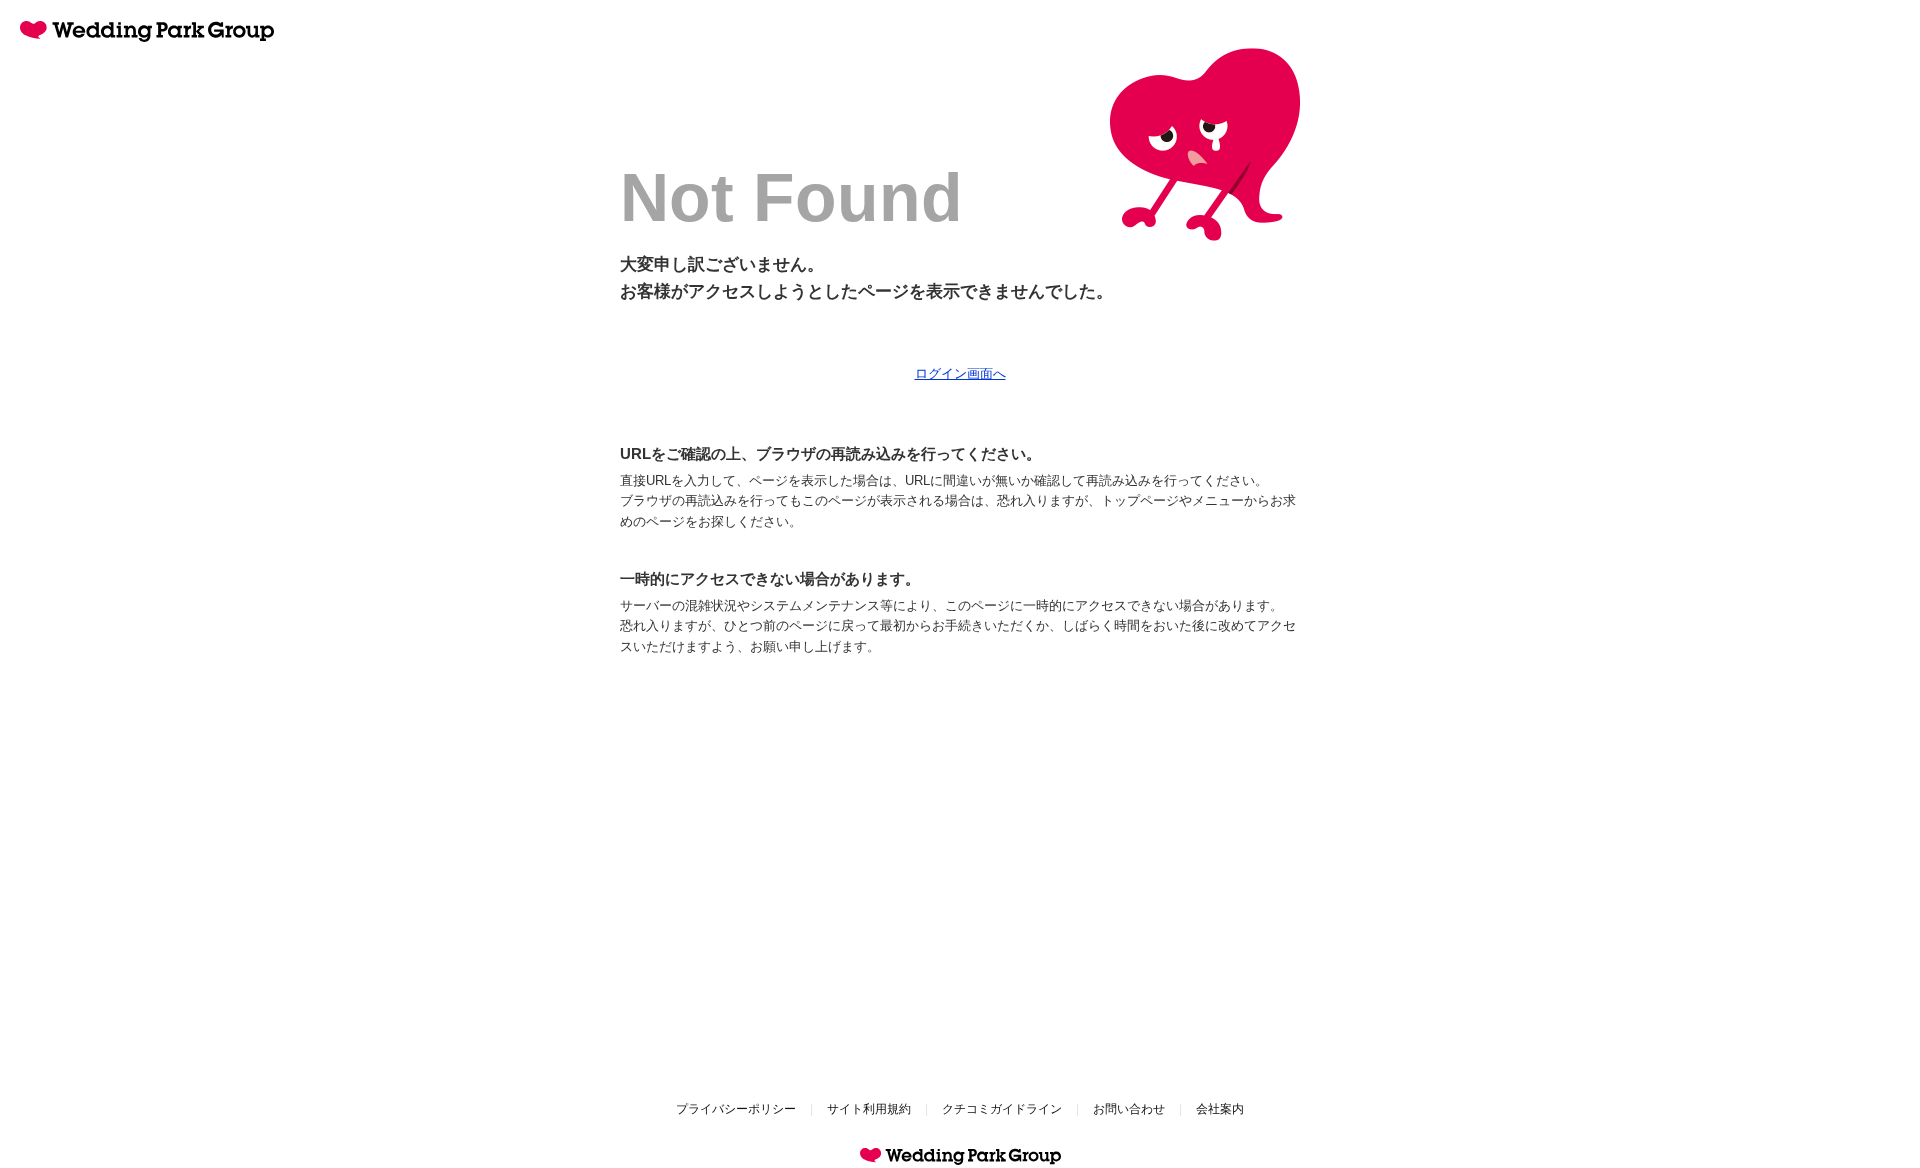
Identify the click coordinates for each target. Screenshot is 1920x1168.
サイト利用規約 (869, 1109)
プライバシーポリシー (736, 1109)
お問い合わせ (1129, 1109)
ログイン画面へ (960, 373)
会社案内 (1220, 1109)
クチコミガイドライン (1002, 1109)
